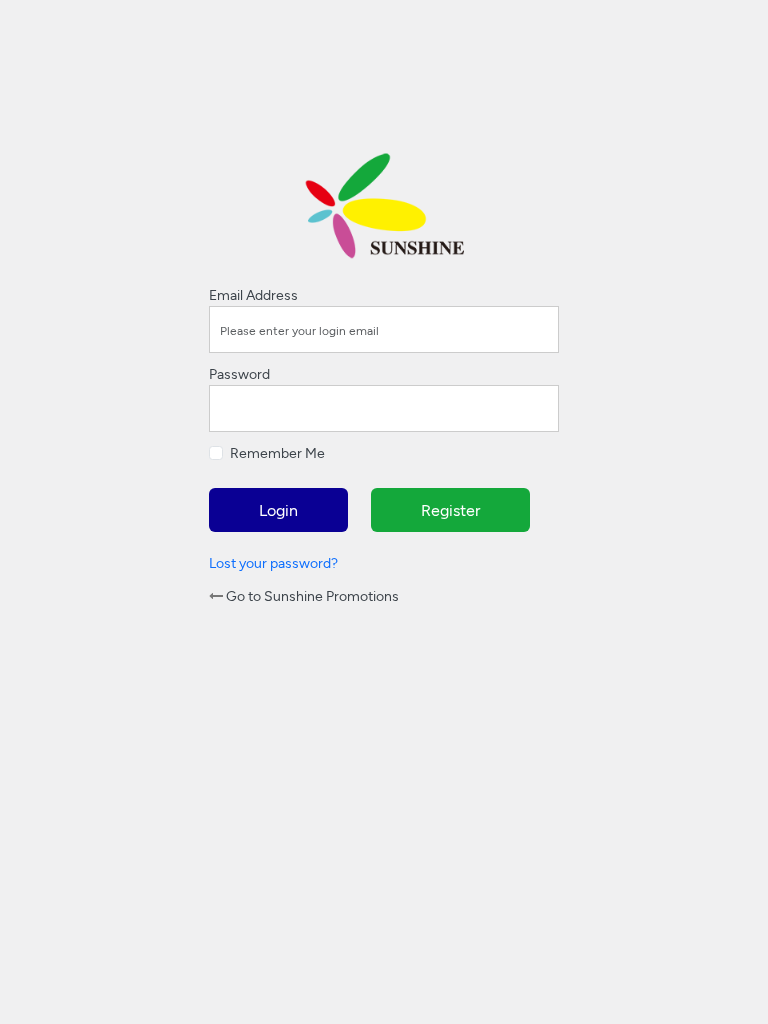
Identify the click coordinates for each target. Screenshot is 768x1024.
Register (450, 509)
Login (278, 509)
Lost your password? (273, 562)
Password (239, 373)
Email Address (253, 294)
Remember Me (277, 452)
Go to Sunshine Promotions (311, 595)
